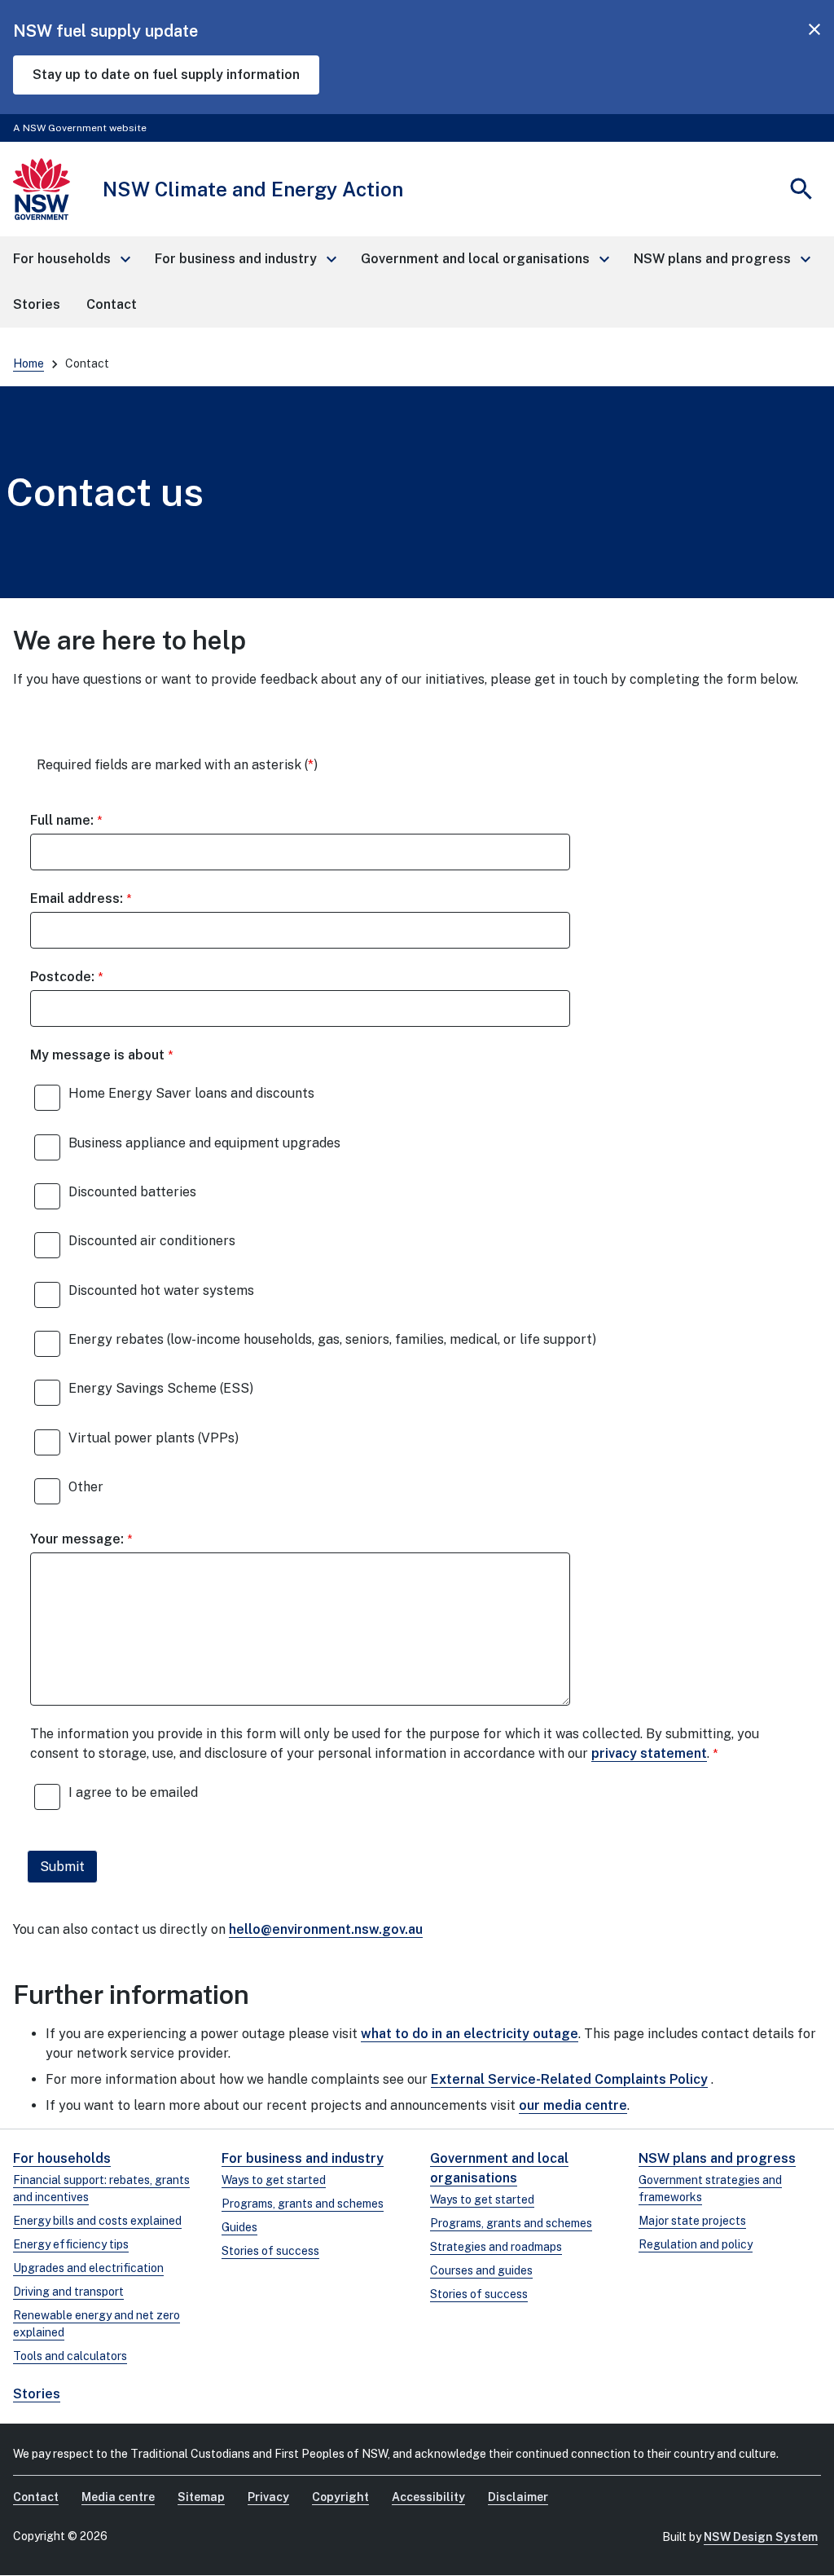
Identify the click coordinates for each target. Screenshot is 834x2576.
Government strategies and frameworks (710, 2188)
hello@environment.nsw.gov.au (326, 1929)
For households (62, 2158)
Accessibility (428, 2497)
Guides (239, 2227)
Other (86, 1487)
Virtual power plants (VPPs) (154, 1438)
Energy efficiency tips (71, 2244)
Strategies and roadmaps (496, 2247)
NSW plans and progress (717, 2158)
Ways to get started (274, 2180)
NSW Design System (761, 2537)
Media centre (118, 2497)
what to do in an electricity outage (470, 2034)
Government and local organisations (499, 2168)
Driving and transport (68, 2292)
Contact (36, 2497)
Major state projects (692, 2221)
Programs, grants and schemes (303, 2204)
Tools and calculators (70, 2356)
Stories (37, 2394)
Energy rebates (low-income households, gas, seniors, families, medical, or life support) (332, 1339)
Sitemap (201, 2497)
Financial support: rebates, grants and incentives (101, 2188)
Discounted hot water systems (161, 1290)
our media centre (573, 2105)
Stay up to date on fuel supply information (166, 75)
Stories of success (270, 2251)
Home (29, 363)
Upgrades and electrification (88, 2268)
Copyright (340, 2497)
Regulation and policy (696, 2244)
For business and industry (303, 2158)
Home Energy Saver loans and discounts (191, 1093)
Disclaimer (518, 2497)
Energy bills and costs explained (97, 2221)
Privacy (268, 2497)
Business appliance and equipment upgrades (204, 1143)
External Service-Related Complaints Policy (569, 2079)
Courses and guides (481, 2270)
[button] (71, 259)
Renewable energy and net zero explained (97, 2324)
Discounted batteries (132, 1192)
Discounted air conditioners (152, 1241)
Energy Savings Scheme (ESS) (161, 1388)
